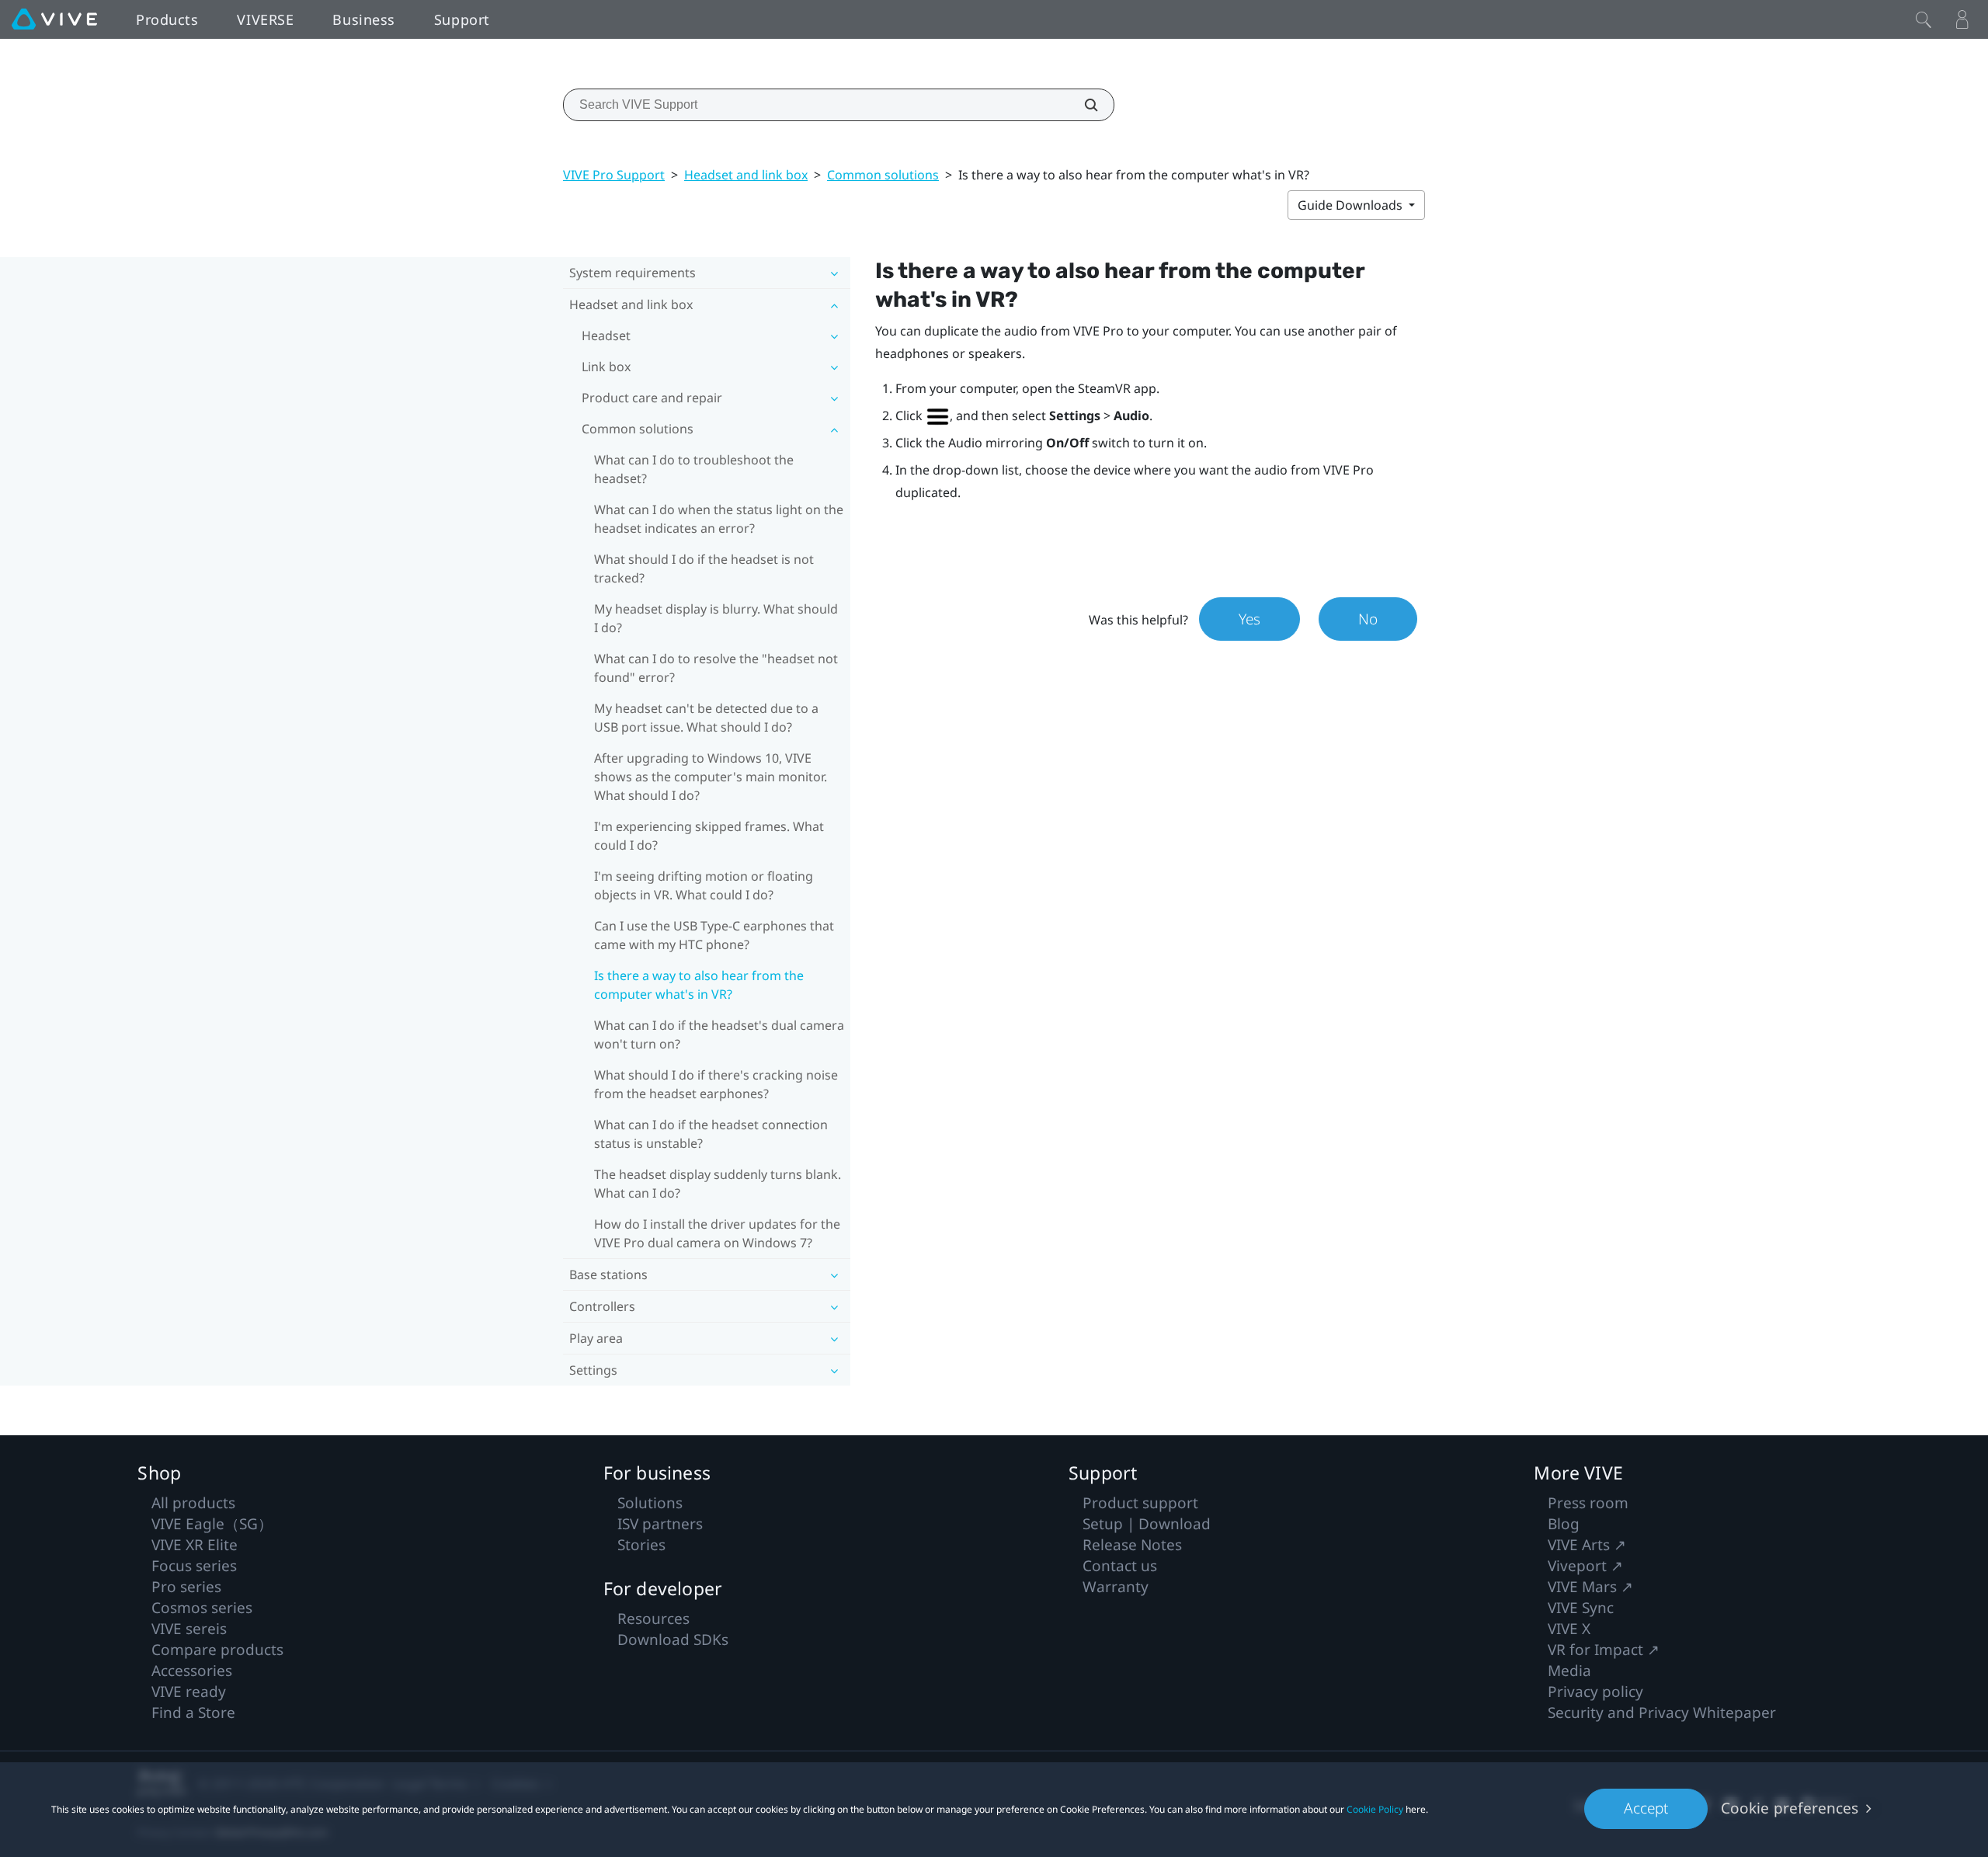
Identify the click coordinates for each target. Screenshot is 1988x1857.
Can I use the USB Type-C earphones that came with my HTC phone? (714, 935)
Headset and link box (746, 175)
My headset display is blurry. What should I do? (716, 618)
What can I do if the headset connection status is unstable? (711, 1134)
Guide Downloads (1352, 205)
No (1368, 619)
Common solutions (883, 175)
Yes (1249, 619)
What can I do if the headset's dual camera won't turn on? (719, 1035)
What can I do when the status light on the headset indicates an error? (719, 519)
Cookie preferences (1790, 1808)
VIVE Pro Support (614, 175)
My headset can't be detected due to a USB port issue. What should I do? (706, 718)
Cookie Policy (1375, 1809)
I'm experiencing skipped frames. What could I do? (709, 836)
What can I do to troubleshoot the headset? (694, 469)
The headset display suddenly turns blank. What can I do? (718, 1184)
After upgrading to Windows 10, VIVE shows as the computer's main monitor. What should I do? (711, 777)
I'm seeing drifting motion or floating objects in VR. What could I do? (704, 885)
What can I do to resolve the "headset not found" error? (716, 668)
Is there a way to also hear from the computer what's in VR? (699, 985)
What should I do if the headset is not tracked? (704, 569)
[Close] (1924, 19)
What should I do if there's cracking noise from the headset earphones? (716, 1084)
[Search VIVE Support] (1083, 105)
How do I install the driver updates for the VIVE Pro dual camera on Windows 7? (717, 1233)
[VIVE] (54, 19)
